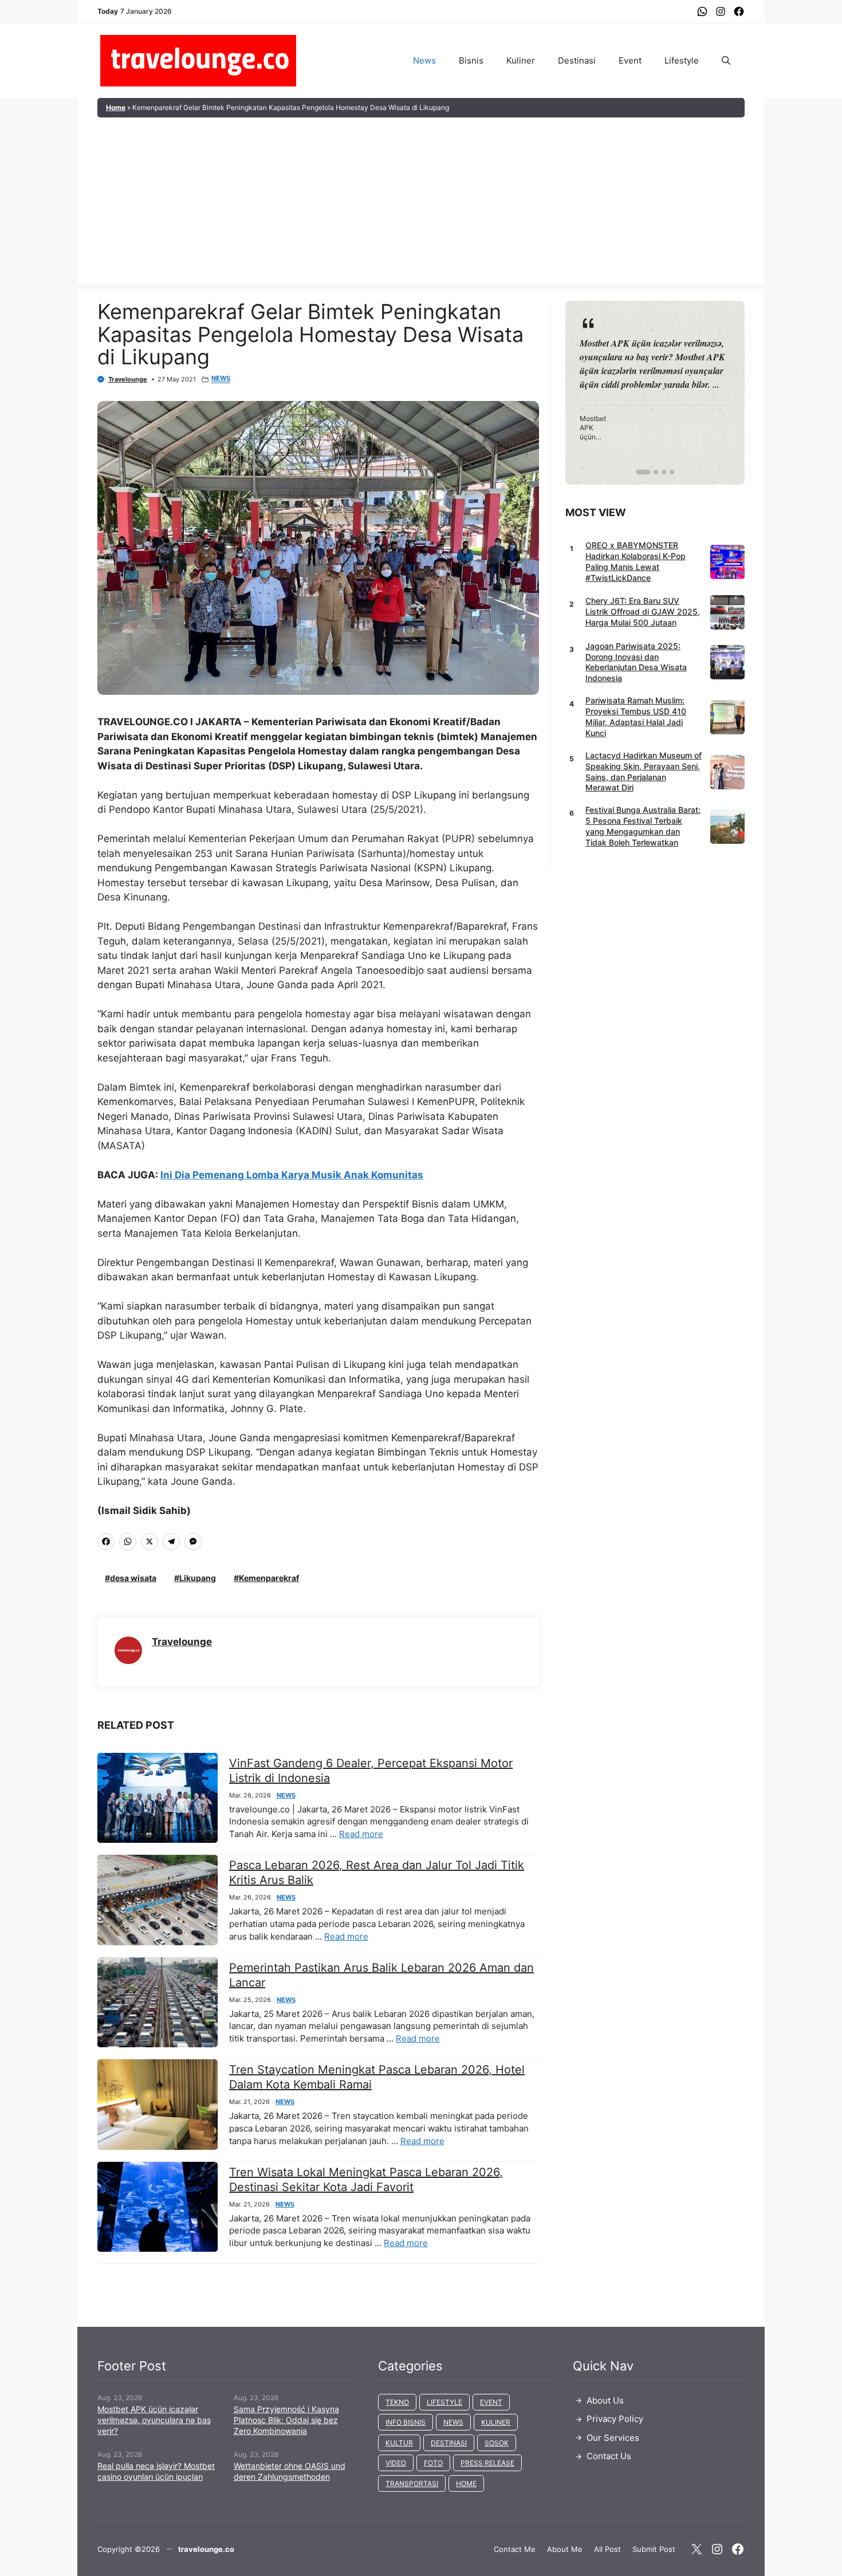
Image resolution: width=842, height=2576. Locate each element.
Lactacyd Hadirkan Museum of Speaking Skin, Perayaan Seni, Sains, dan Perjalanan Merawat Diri (644, 772)
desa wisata (133, 1578)
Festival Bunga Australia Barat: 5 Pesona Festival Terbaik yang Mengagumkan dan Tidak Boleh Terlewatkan (643, 826)
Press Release (487, 2463)
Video (396, 2463)
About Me (565, 2549)
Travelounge (128, 379)
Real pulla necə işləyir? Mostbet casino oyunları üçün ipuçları (156, 2471)
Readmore (607, 392)
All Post (607, 2549)
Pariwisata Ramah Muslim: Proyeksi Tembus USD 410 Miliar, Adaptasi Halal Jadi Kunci (636, 717)
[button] (726, 61)
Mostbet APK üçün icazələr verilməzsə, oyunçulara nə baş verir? (154, 2420)
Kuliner (521, 60)
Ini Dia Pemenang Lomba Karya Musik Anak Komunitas (292, 1175)
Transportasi (412, 2483)
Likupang (198, 1578)
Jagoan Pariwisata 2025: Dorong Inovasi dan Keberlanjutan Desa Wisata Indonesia (636, 662)
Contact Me (515, 2549)
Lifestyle (682, 60)
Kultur (399, 2443)
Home (116, 107)
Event (630, 60)
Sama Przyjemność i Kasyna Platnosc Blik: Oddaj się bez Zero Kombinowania (286, 2420)
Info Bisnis (406, 2422)
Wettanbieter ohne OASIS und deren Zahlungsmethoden (290, 2471)
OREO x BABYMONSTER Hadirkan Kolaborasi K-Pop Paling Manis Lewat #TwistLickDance (636, 561)
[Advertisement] (421, 203)
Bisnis (471, 60)
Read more (361, 1834)
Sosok (497, 2443)
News (424, 60)
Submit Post (654, 2549)
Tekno (397, 2402)
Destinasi (577, 60)
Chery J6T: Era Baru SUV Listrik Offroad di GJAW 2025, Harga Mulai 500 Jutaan (643, 611)
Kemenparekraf (269, 1578)
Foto (433, 2463)
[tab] (639, 472)
